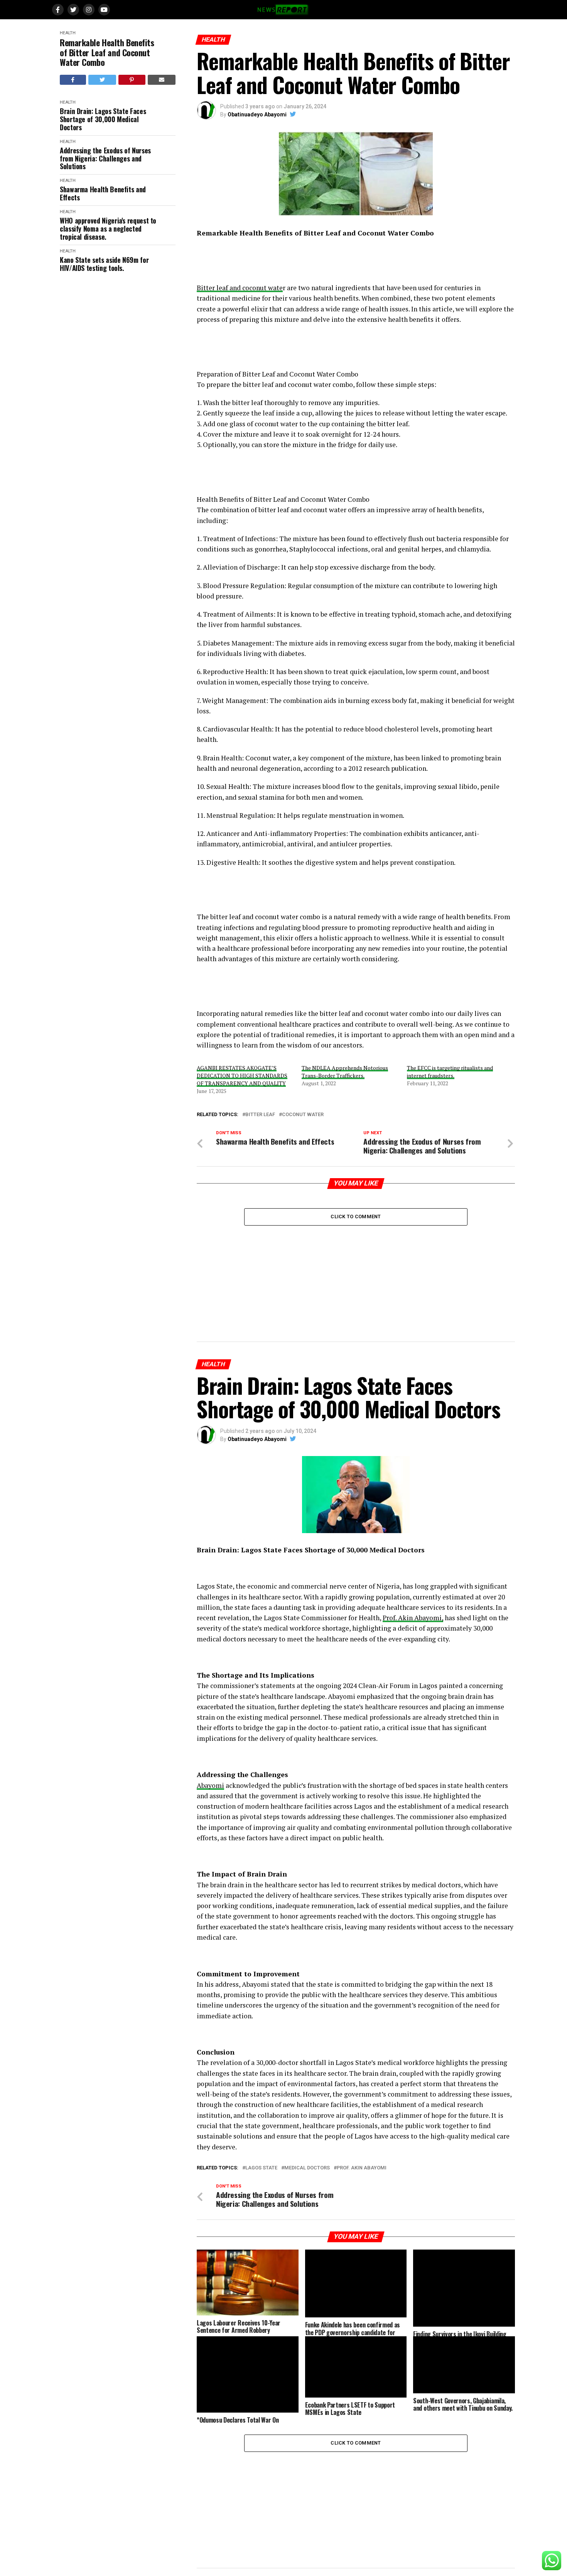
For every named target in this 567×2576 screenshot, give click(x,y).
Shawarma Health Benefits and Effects (103, 193)
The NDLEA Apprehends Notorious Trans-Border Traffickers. (345, 1072)
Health (68, 33)
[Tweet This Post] (102, 80)
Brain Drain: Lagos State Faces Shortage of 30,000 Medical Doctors (103, 119)
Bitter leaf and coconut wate (240, 288)
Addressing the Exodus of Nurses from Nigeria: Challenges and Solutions (105, 158)
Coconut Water (303, 1115)
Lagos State (261, 2168)
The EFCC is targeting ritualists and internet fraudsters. (450, 1072)
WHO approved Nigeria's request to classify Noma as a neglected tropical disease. (108, 229)
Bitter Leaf (260, 1115)
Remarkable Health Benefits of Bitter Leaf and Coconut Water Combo (107, 52)
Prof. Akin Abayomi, (413, 1618)
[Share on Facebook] (73, 80)
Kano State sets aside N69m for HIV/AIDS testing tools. (104, 264)
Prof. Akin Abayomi (362, 2168)
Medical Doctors (307, 2168)
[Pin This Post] (132, 80)
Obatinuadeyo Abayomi (257, 114)
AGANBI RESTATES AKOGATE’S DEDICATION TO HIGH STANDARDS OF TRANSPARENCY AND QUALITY (242, 1075)
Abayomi (210, 1785)
